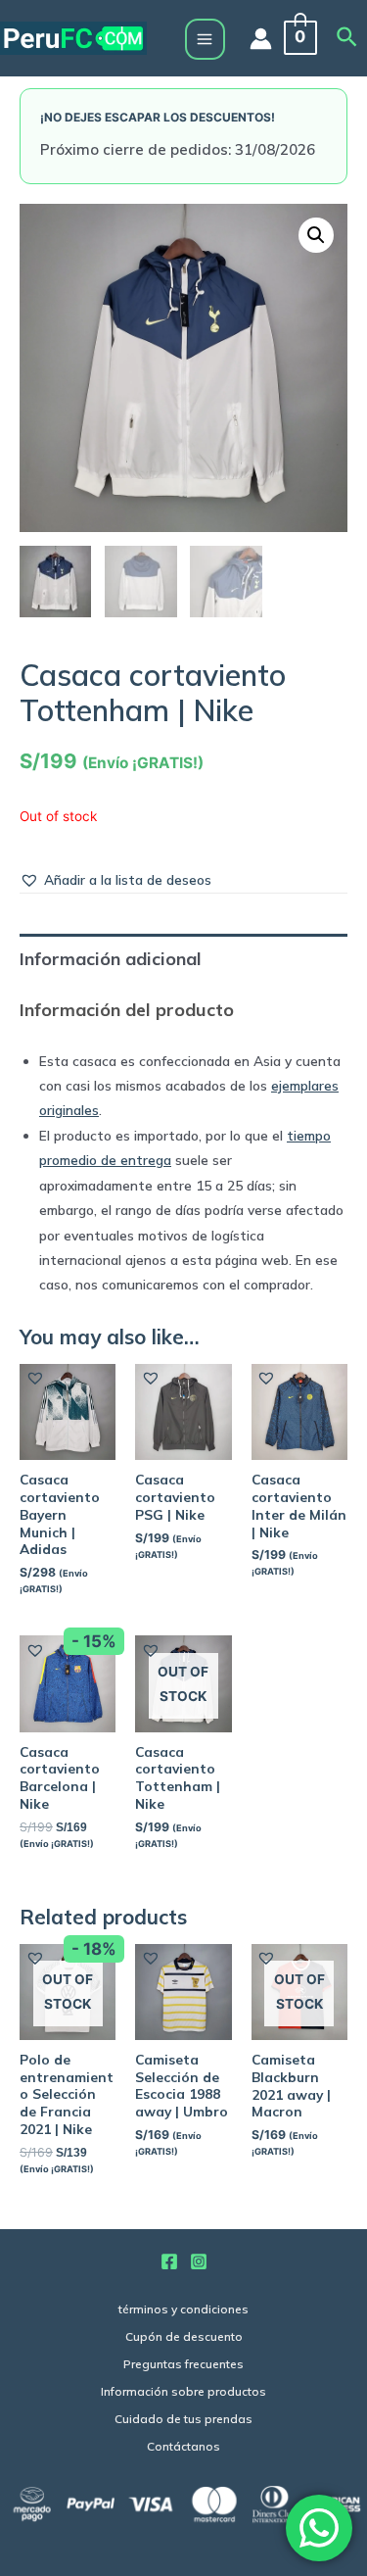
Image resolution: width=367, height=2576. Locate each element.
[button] (115, 879)
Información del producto (127, 1010)
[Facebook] (169, 2261)
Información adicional (111, 959)
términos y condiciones (183, 2309)
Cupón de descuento (184, 2336)
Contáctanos (183, 2446)
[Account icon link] (261, 39)
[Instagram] (199, 2261)
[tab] (183, 959)
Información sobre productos (183, 2391)
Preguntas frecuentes (183, 2364)
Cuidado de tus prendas (183, 2419)
